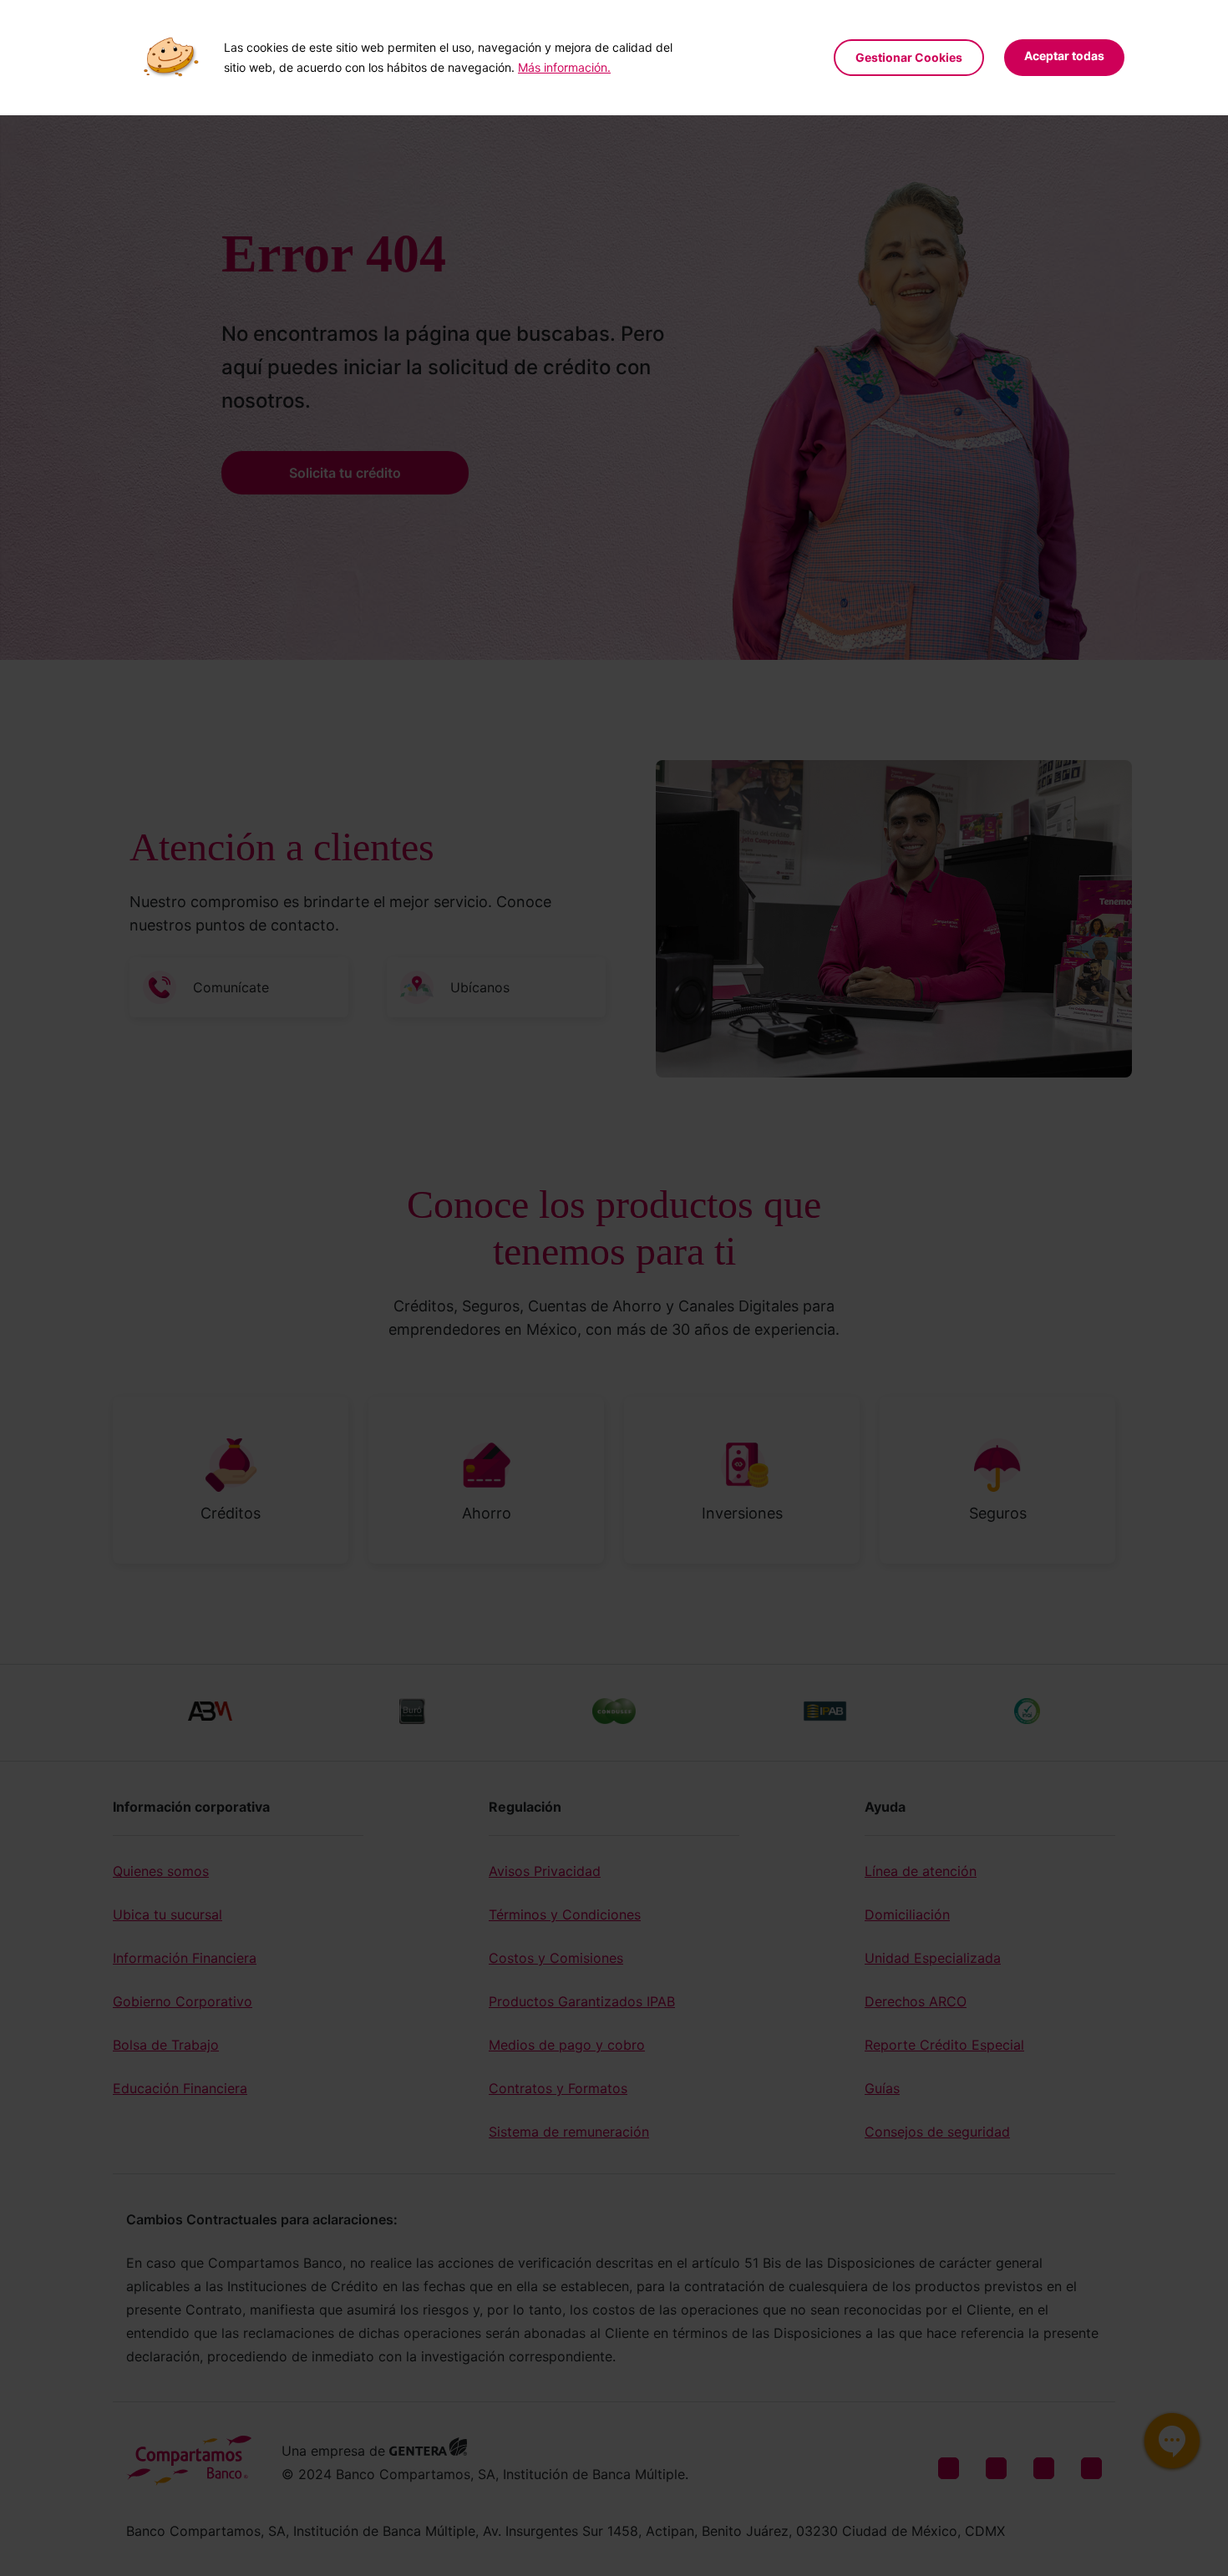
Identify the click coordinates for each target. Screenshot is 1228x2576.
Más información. (564, 67)
